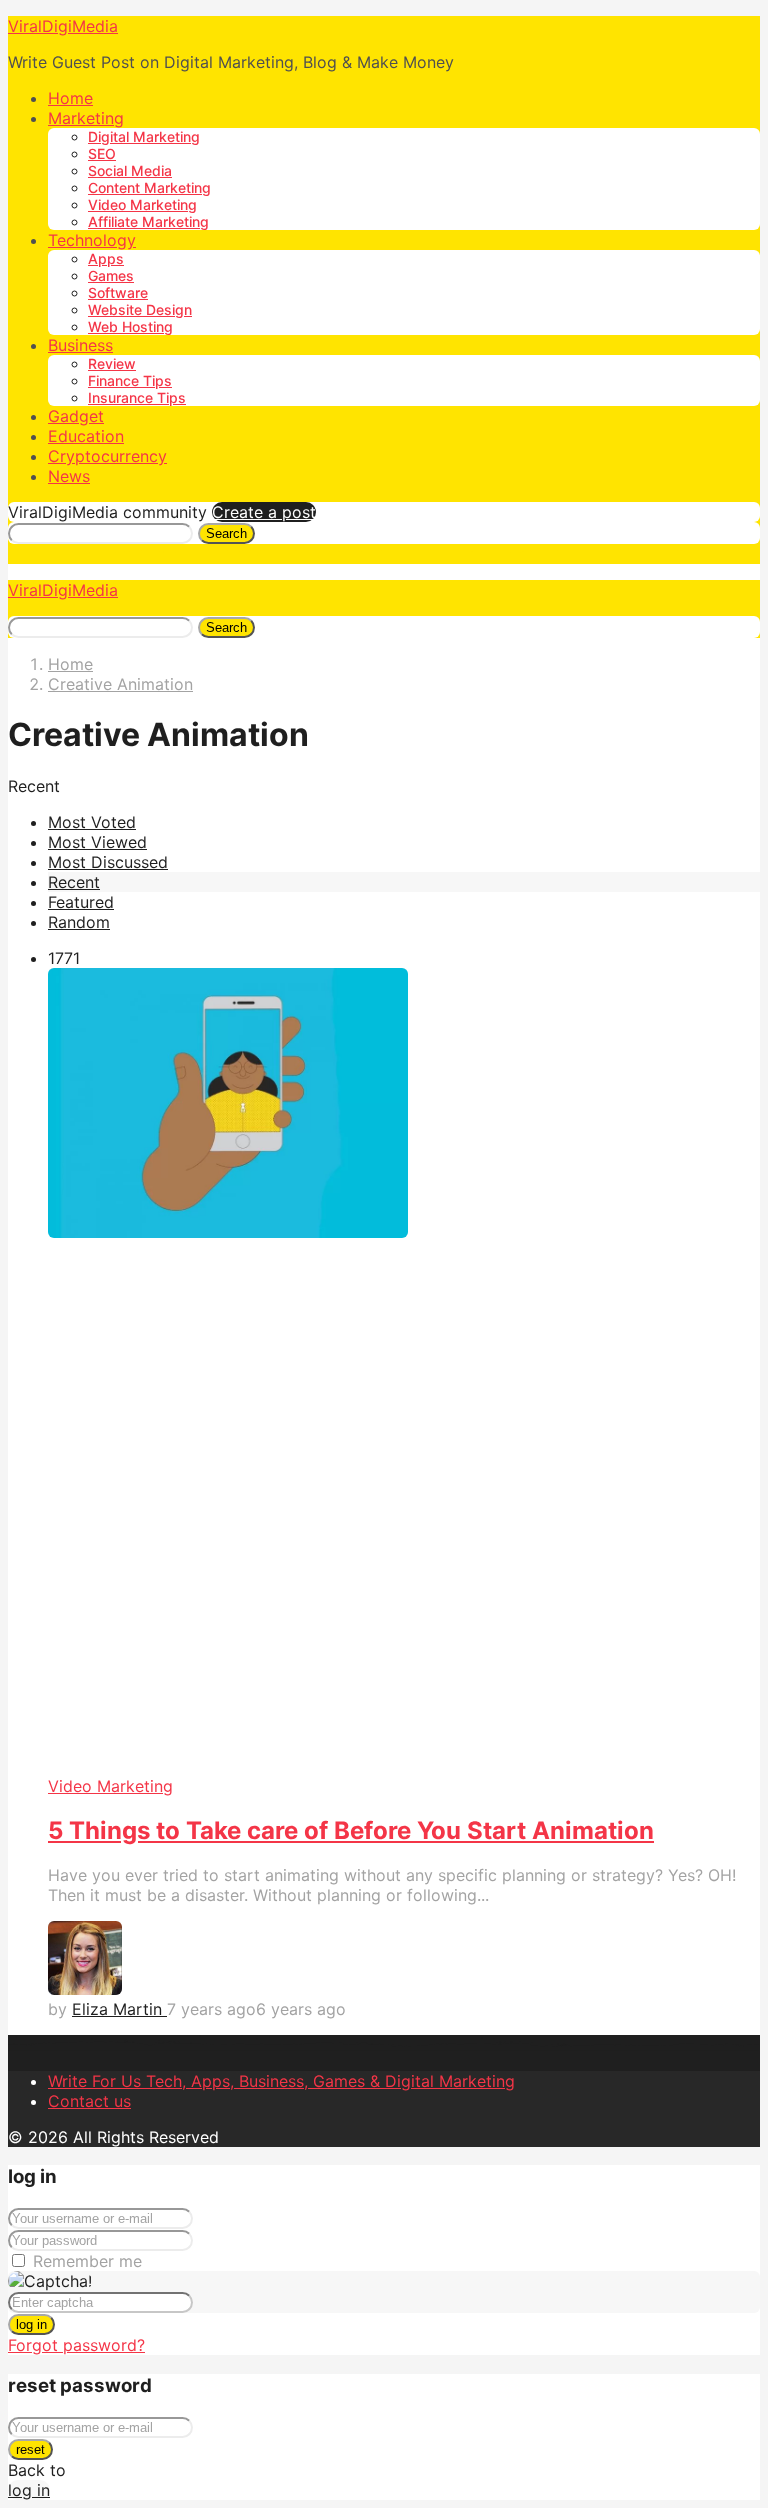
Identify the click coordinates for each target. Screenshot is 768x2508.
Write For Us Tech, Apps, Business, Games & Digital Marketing (281, 2081)
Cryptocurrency (107, 456)
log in (31, 2324)
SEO (102, 153)
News (69, 476)
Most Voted (92, 822)
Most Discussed (108, 862)
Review (112, 363)
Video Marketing (142, 204)
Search (226, 533)
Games (111, 275)
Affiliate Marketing (148, 221)
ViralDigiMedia (63, 26)
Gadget (76, 416)
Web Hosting (130, 326)
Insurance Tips (137, 397)
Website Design (140, 309)
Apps (106, 258)
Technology (92, 240)
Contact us (89, 2101)
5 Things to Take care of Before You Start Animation (351, 1830)
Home (70, 98)
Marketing (86, 118)
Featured (81, 902)
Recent (74, 882)
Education (86, 436)
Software (118, 292)
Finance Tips (130, 380)
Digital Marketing (144, 136)
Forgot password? (76, 2345)
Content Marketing (149, 187)
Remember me (87, 2261)
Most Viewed (97, 842)
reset (30, 2449)
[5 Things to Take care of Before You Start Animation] (404, 1372)
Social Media (130, 170)
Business (80, 345)
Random (79, 922)
